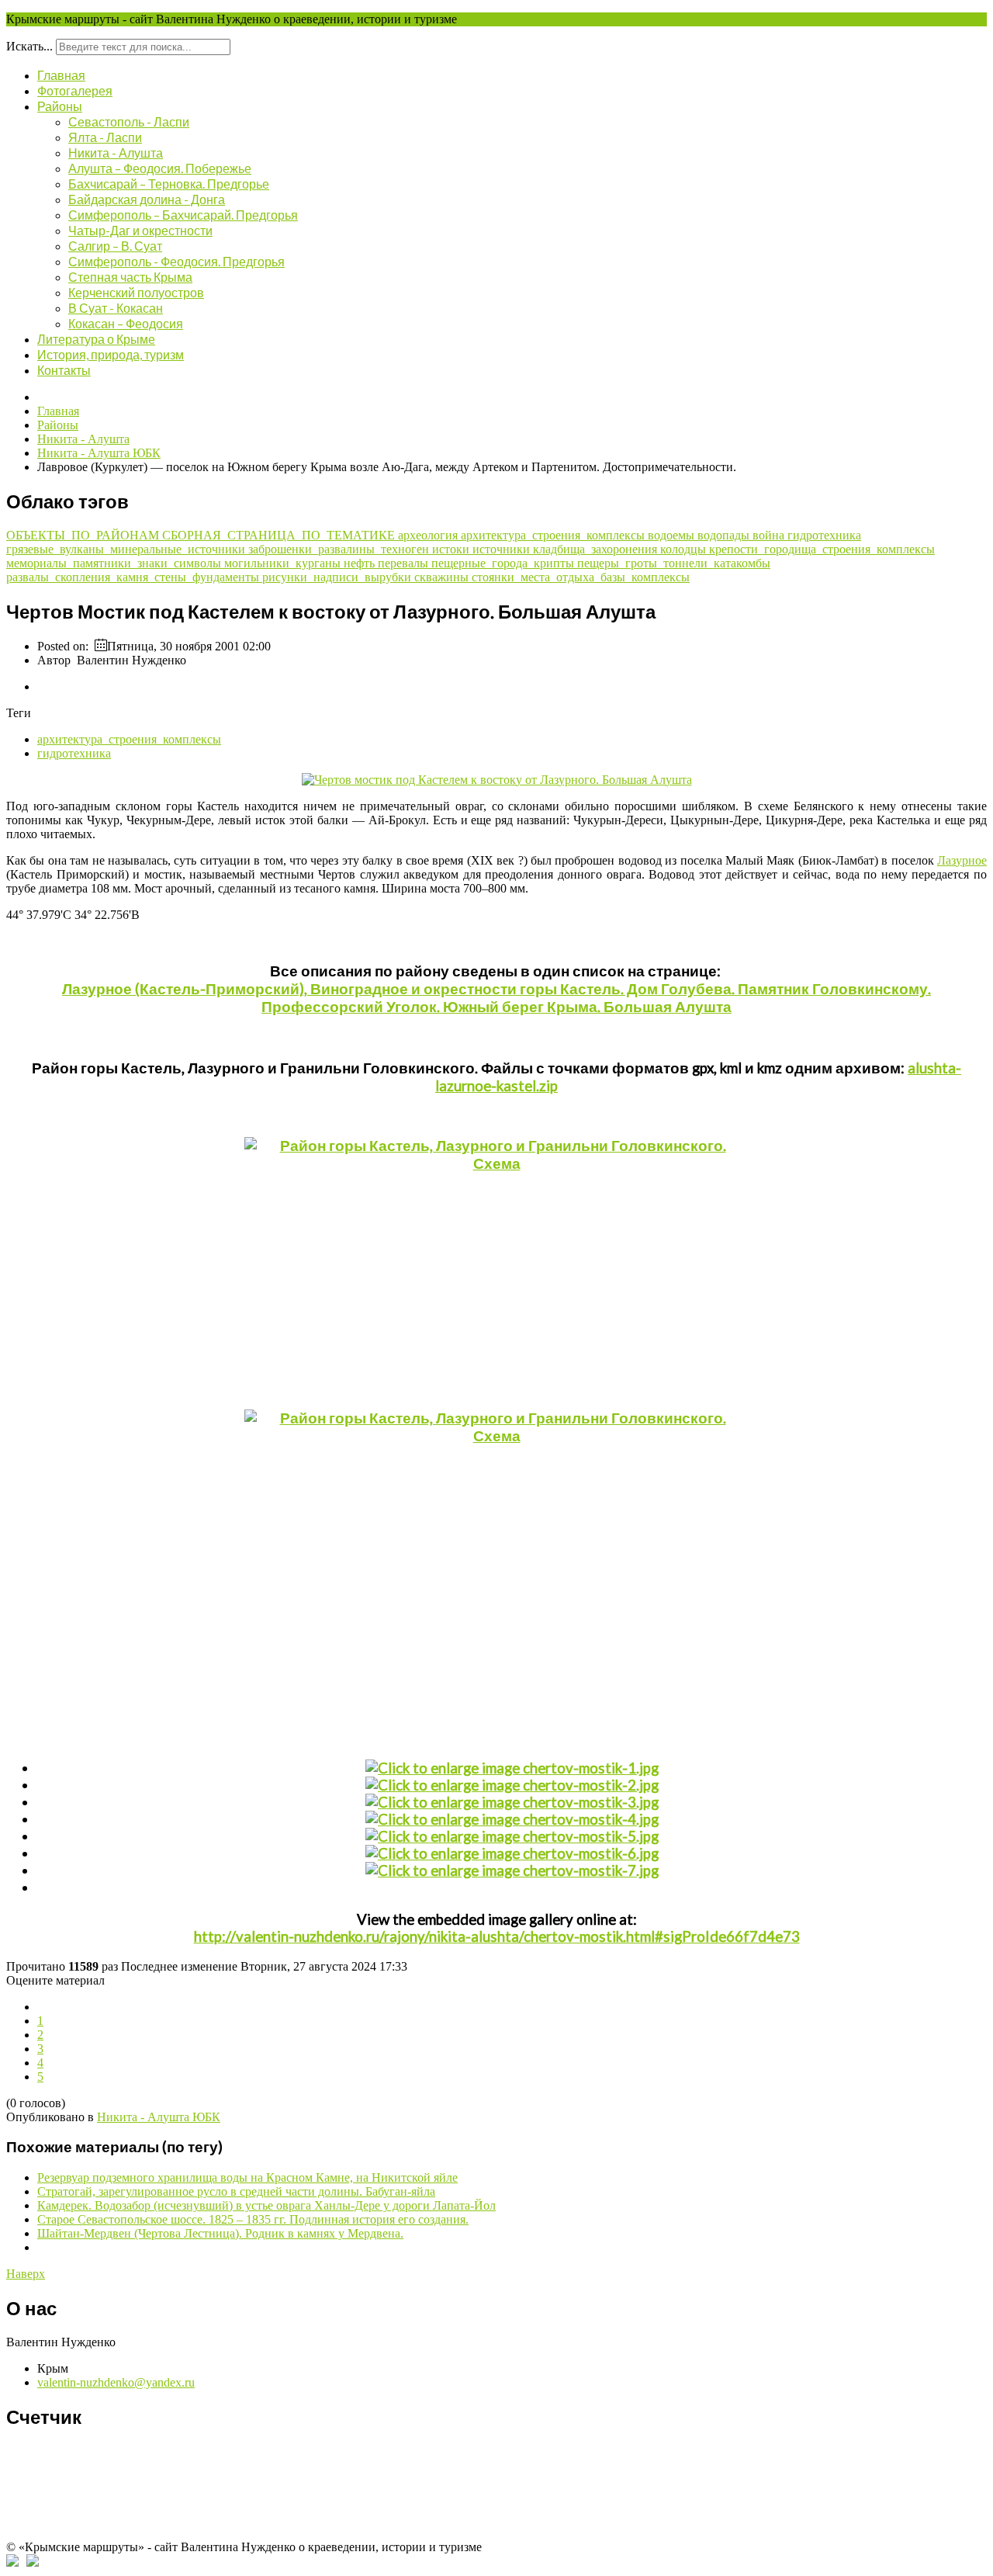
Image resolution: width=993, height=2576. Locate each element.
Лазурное (962, 860)
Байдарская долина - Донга (147, 199)
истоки (452, 549)
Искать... (29, 46)
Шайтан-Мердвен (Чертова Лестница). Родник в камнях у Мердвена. (220, 2233)
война (770, 535)
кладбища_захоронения (597, 549)
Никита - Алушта (116, 153)
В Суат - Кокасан (116, 308)
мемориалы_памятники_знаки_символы (115, 563)
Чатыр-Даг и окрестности (140, 230)
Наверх (26, 2274)
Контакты (64, 370)
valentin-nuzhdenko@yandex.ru (116, 2382)
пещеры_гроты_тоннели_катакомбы (674, 563)
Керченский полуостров (136, 292)
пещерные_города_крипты (504, 563)
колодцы (685, 549)
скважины (443, 577)
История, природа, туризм (111, 354)
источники (503, 549)
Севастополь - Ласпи (129, 121)
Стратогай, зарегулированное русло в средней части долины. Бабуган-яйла (236, 2191)
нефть (361, 563)
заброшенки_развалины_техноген (340, 549)
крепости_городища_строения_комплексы (822, 549)
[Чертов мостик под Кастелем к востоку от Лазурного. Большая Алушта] (497, 780)
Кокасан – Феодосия (126, 323)
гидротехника (824, 535)
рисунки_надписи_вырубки (338, 577)
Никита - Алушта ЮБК (159, 2117)
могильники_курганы (284, 563)
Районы (60, 106)
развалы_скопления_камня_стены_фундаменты (134, 577)
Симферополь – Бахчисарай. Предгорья (183, 215)
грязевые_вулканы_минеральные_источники (127, 549)
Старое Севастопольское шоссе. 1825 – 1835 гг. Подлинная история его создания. (253, 2219)
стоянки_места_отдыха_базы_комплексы (581, 577)
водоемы (673, 535)
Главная (61, 75)
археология (429, 535)
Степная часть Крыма (130, 277)
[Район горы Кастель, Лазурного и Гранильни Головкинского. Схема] (496, 1266)
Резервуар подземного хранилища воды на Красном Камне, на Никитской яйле (247, 2177)
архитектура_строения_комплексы (554, 535)
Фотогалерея (75, 90)
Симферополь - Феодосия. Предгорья (176, 261)
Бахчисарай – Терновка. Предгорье (169, 184)
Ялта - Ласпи (105, 137)
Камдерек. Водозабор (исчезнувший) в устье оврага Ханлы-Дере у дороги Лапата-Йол (266, 2205)
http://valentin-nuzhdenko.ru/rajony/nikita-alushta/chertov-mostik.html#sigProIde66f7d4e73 (497, 1936)
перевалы (405, 563)
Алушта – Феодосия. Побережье (160, 168)
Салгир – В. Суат (115, 246)
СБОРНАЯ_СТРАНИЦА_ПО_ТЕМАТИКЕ (280, 535)
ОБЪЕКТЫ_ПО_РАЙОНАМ (84, 535)
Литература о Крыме (96, 339)
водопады (725, 535)
